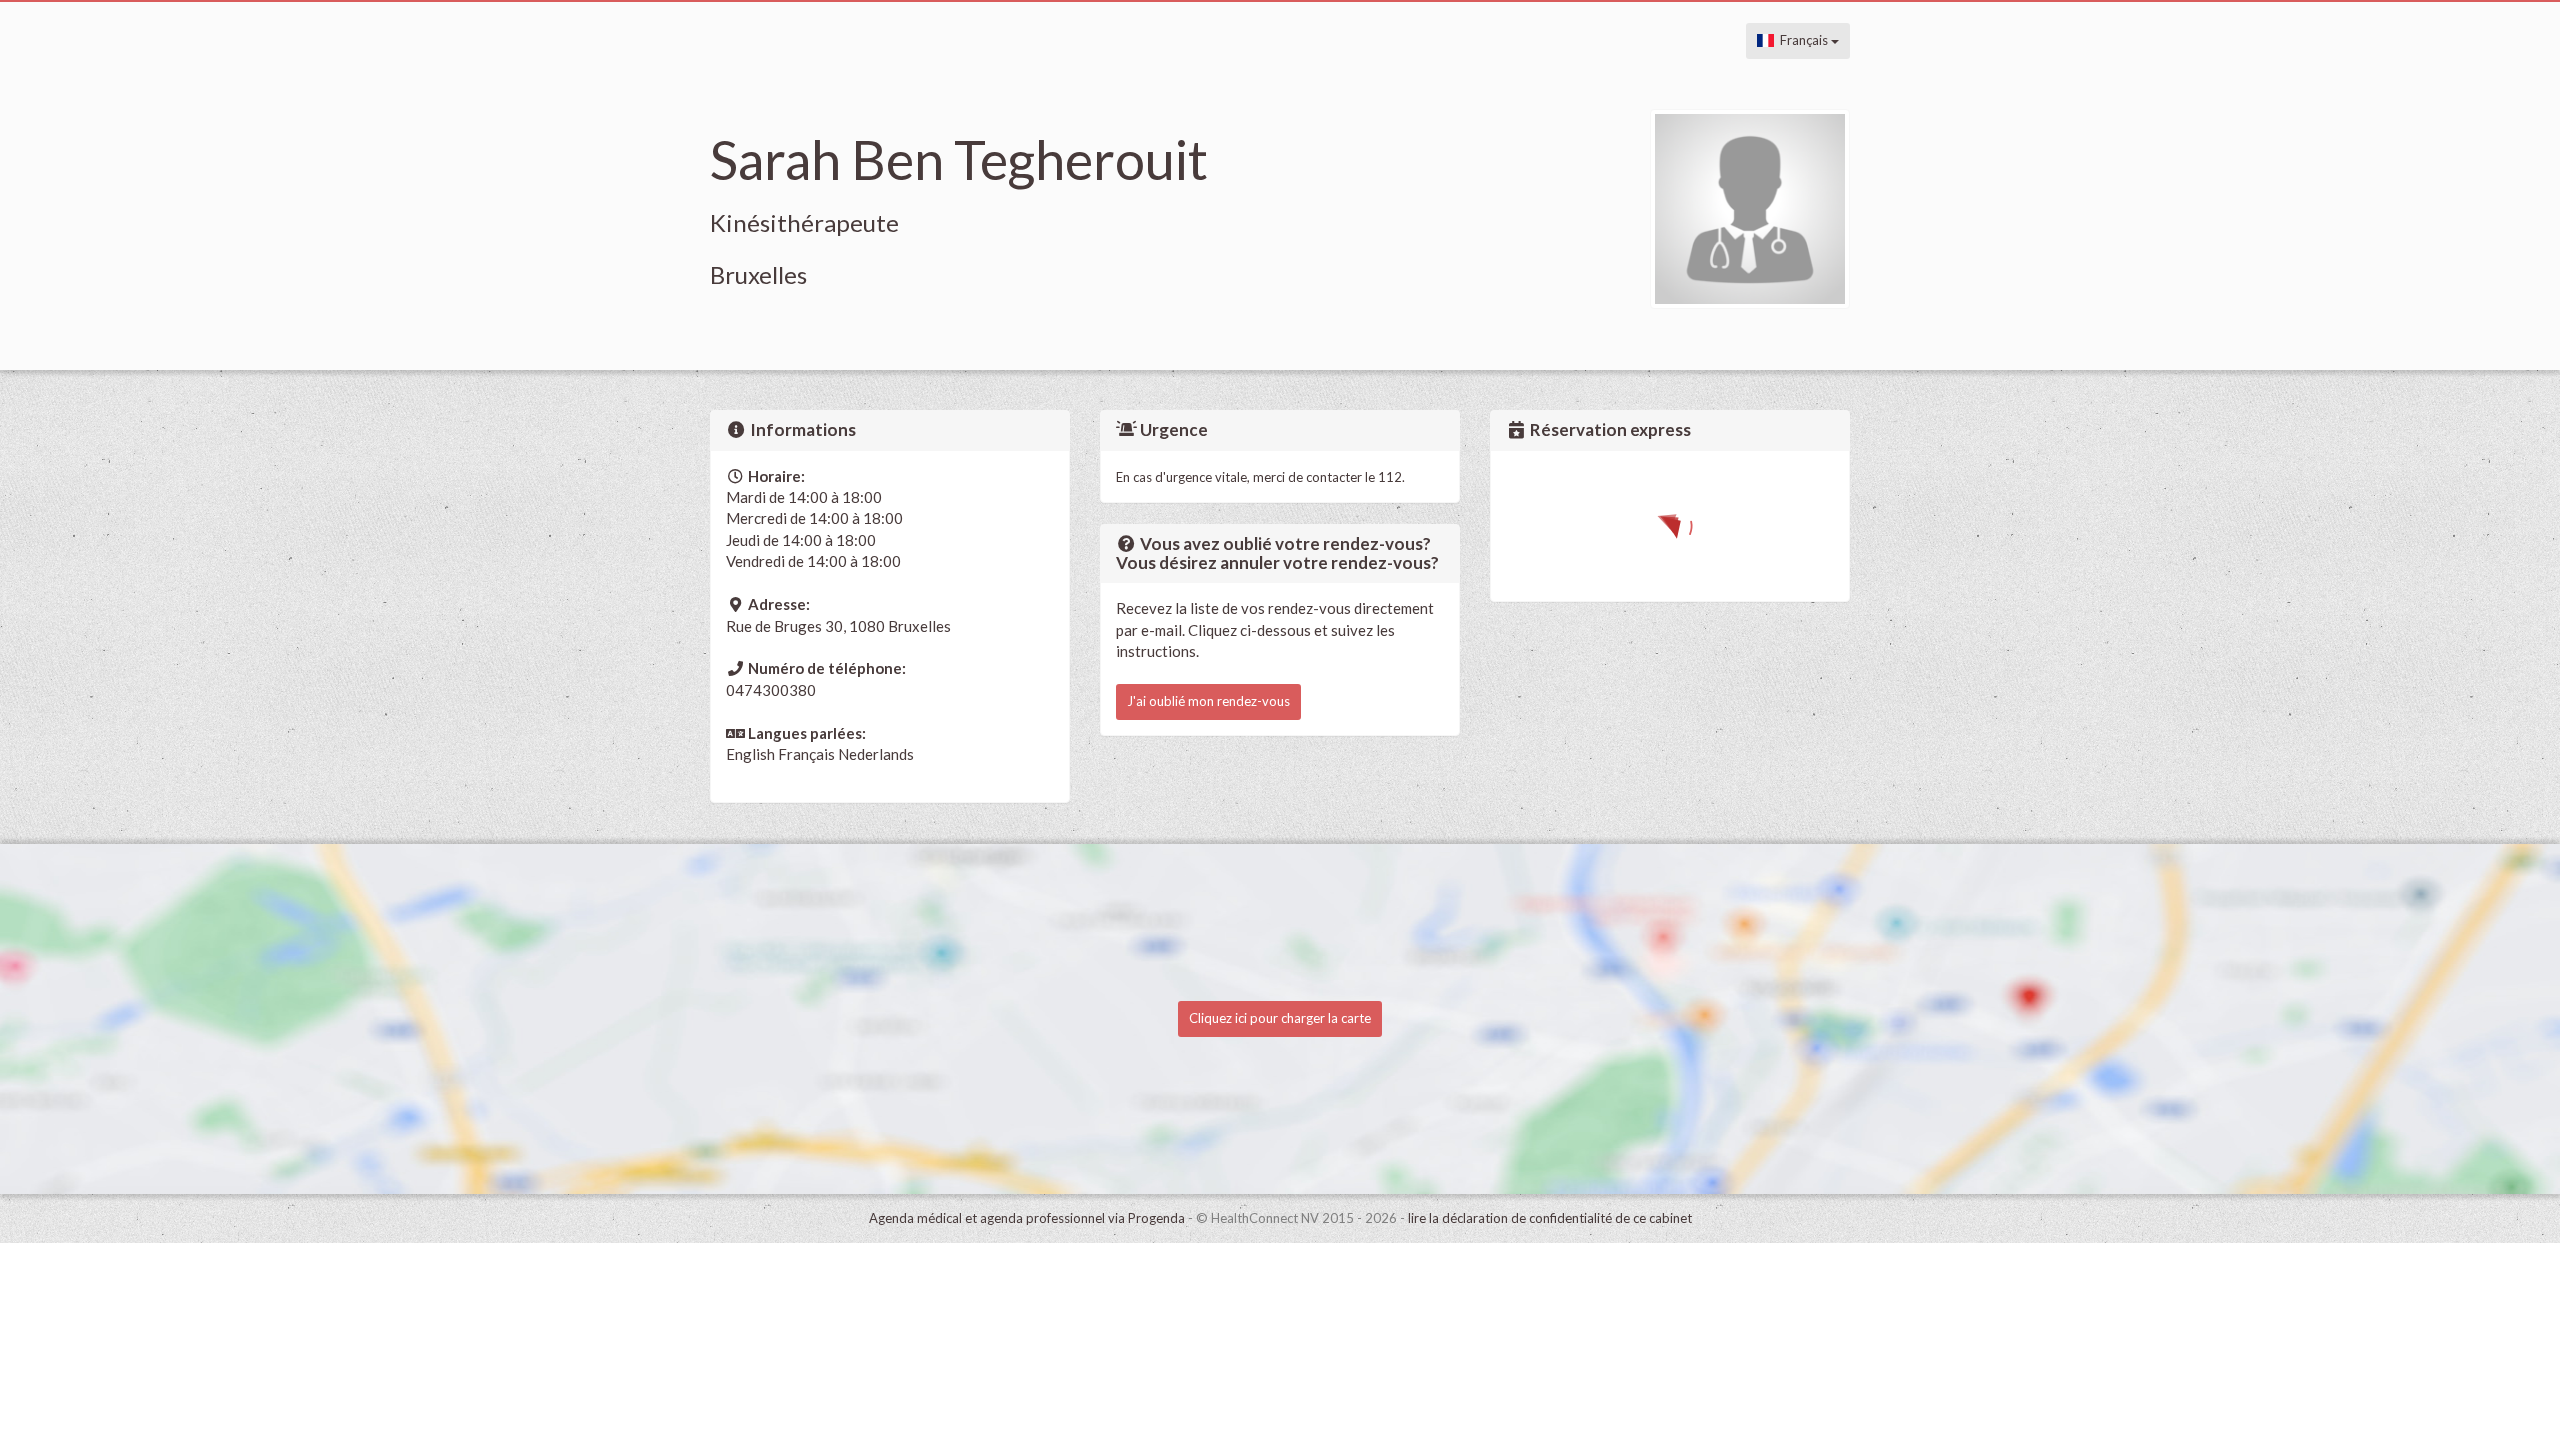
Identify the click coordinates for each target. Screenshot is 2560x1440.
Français (1802, 40)
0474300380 (771, 690)
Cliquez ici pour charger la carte (1280, 1018)
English (750, 754)
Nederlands (876, 754)
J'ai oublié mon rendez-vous (1208, 701)
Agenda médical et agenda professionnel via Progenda (1027, 1218)
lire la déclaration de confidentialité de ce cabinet (1550, 1218)
